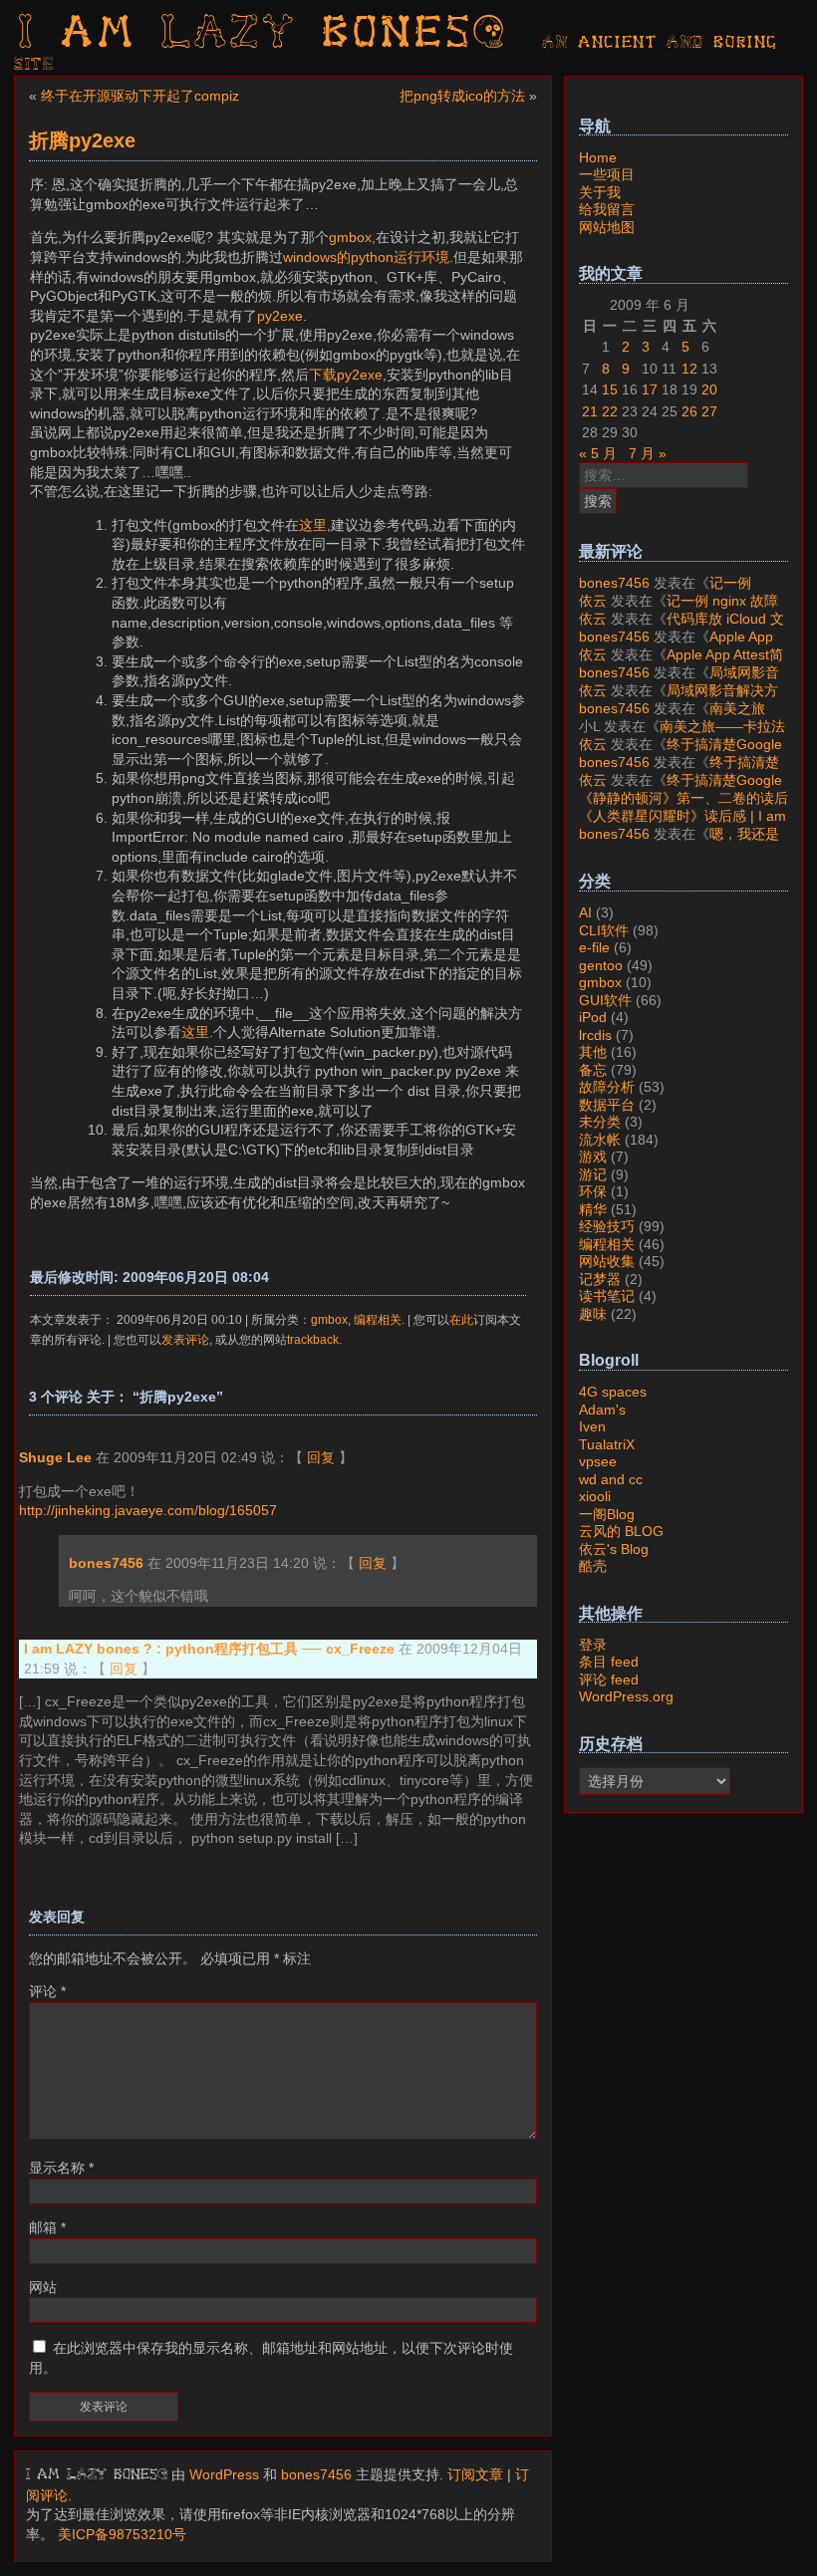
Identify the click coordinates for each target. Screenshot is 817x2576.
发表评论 (185, 1339)
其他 (593, 1052)
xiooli (595, 1496)
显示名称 (61, 2168)
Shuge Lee (55, 1457)
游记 (593, 1174)
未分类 (600, 1122)
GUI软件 (605, 1000)
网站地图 (607, 227)
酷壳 (593, 1566)
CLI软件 (604, 930)
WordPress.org (626, 1696)
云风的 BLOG (621, 1531)
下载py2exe (346, 375)
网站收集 (607, 1261)
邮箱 (47, 2227)
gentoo (601, 965)
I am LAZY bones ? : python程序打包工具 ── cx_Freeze (209, 1649)
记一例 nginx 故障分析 (665, 592)
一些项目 (607, 174)
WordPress (224, 2474)
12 (689, 369)
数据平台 (607, 1105)
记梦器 (600, 1279)
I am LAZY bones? (263, 35)
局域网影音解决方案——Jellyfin (679, 681)
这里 (313, 525)
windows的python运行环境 (366, 257)
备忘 (593, 1070)
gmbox (350, 237)
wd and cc (611, 1479)
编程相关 (378, 1319)
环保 (593, 1191)
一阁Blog (607, 1514)
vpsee (598, 1461)
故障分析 (607, 1087)
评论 (47, 1991)
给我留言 (607, 209)
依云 (593, 601)
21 (590, 411)
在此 (461, 1319)
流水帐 (600, 1140)
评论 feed (609, 1679)
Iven (592, 1426)
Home (598, 157)
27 (709, 411)
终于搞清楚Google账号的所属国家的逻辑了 (681, 753)
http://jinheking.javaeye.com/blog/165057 (148, 1510)
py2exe (280, 316)
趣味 (593, 1314)
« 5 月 (598, 453)
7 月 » (648, 453)
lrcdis (595, 1035)
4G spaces (613, 1392)
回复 (321, 1457)
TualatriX (607, 1444)
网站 (43, 2287)
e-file (594, 947)
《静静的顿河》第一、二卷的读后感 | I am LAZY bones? (683, 807)
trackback (313, 1339)
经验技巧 (607, 1226)
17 (650, 389)
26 (689, 411)
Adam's (602, 1410)
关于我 (600, 192)
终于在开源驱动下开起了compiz (140, 96)
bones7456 (106, 1563)
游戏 (593, 1157)
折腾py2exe (82, 140)
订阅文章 (475, 2474)
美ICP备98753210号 (122, 2534)
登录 (593, 1645)
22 (610, 411)
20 (709, 389)
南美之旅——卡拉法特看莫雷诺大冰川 (672, 717)
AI (585, 912)
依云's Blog (614, 1549)
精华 (593, 1209)
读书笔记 (607, 1296)
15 (610, 389)
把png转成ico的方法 (462, 96)
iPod (593, 1017)
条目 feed (609, 1662)
